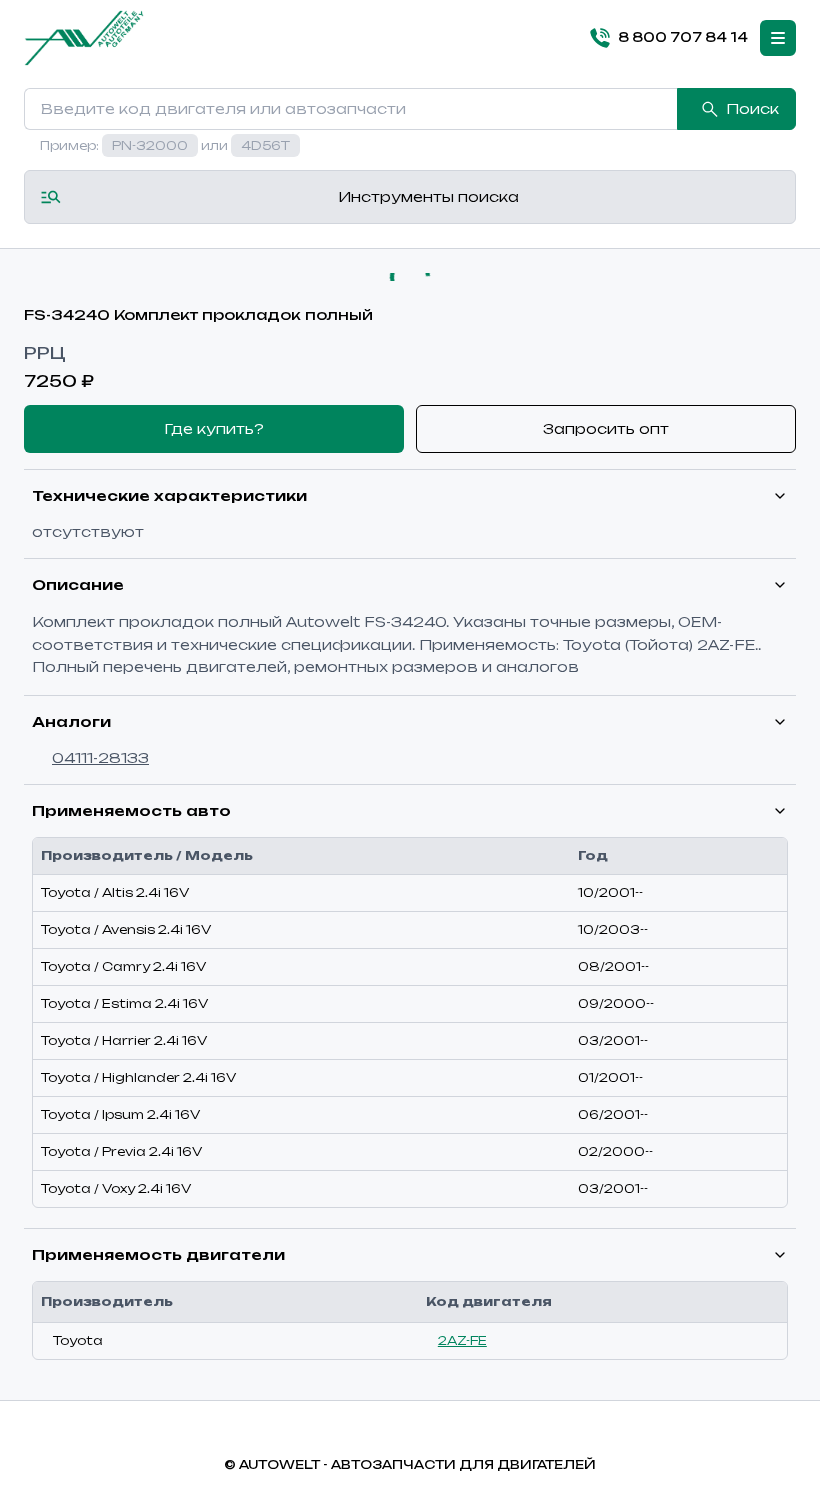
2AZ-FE (462, 1340)
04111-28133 (100, 757)
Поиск (752, 108)
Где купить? (214, 428)
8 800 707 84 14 (683, 37)
